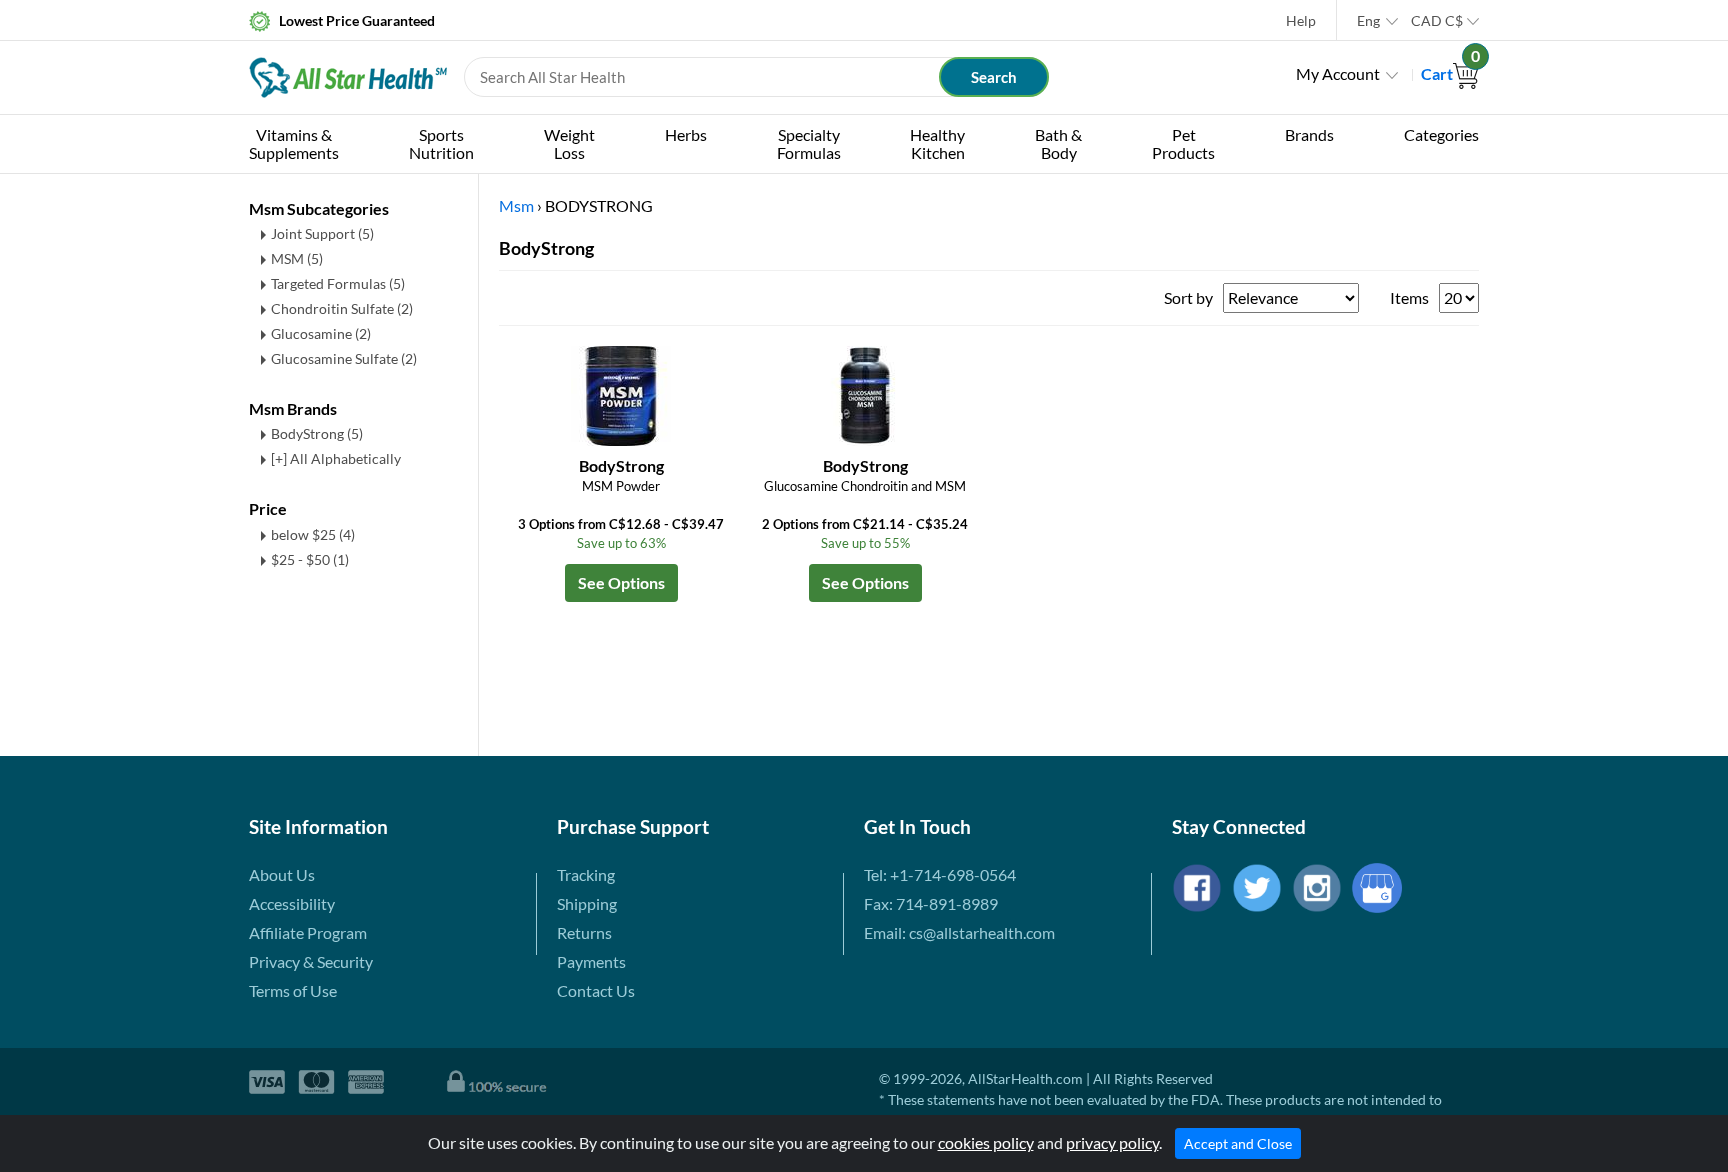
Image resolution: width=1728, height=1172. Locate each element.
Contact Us (596, 990)
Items (1409, 297)
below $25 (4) (313, 534)
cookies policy (986, 1142)
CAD (1437, 20)
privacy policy (1112, 1142)
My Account (1338, 73)
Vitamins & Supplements (294, 143)
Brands (1309, 134)
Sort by (1188, 297)
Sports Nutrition (441, 143)
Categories (1441, 134)
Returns (584, 932)
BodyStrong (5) (317, 433)
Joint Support (322, 233)
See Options (621, 582)
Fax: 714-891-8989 (931, 903)
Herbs (686, 134)
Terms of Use (293, 990)
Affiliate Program (308, 932)
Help (1301, 20)
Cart (1450, 73)
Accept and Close (1238, 1143)
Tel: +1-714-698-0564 (940, 874)
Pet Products (1183, 143)
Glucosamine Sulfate (344, 358)
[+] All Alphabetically (336, 458)
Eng (1368, 20)
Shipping (587, 903)
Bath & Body (1058, 143)
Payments (591, 961)
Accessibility (292, 903)
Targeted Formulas (338, 283)
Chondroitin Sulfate (342, 308)
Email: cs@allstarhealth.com (959, 932)
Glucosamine (321, 333)
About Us (282, 874)
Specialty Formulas (809, 143)
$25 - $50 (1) (310, 559)
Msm (516, 205)
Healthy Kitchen (937, 143)
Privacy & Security (311, 961)
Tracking (586, 874)
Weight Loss (569, 143)
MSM (297, 258)
